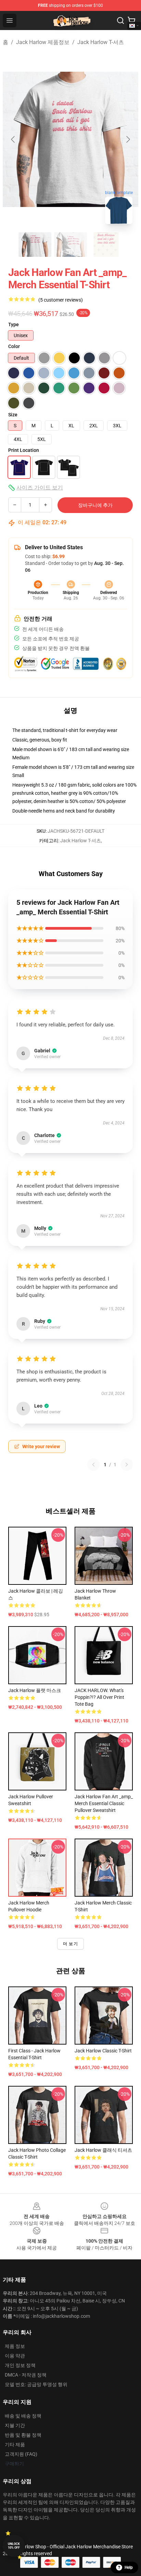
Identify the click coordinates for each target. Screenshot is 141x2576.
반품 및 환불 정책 (23, 2435)
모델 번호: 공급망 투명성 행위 (36, 2384)
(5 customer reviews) (61, 300)
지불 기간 (15, 2425)
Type (14, 324)
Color (14, 346)
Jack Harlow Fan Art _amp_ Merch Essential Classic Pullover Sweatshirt (104, 1803)
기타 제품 (15, 2445)
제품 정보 (15, 2346)
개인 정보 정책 (20, 2365)
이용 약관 (15, 2356)
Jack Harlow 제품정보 (43, 42)
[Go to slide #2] (70, 245)
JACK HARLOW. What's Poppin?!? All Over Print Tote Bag (99, 1697)
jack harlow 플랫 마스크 (35, 1690)
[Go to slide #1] (35, 245)
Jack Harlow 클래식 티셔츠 (103, 2150)
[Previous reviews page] (93, 1465)
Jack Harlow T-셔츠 (101, 42)
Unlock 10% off (14, 2546)
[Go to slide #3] (106, 245)
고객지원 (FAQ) (21, 2454)
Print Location (24, 450)
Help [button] (129, 2567)
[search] (120, 20)
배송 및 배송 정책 (23, 2416)
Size (13, 415)
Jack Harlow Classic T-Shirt (103, 2051)
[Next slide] (128, 139)
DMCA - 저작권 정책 (26, 2375)
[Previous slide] (13, 139)
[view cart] (131, 20)
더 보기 (70, 1944)
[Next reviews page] (127, 1465)
